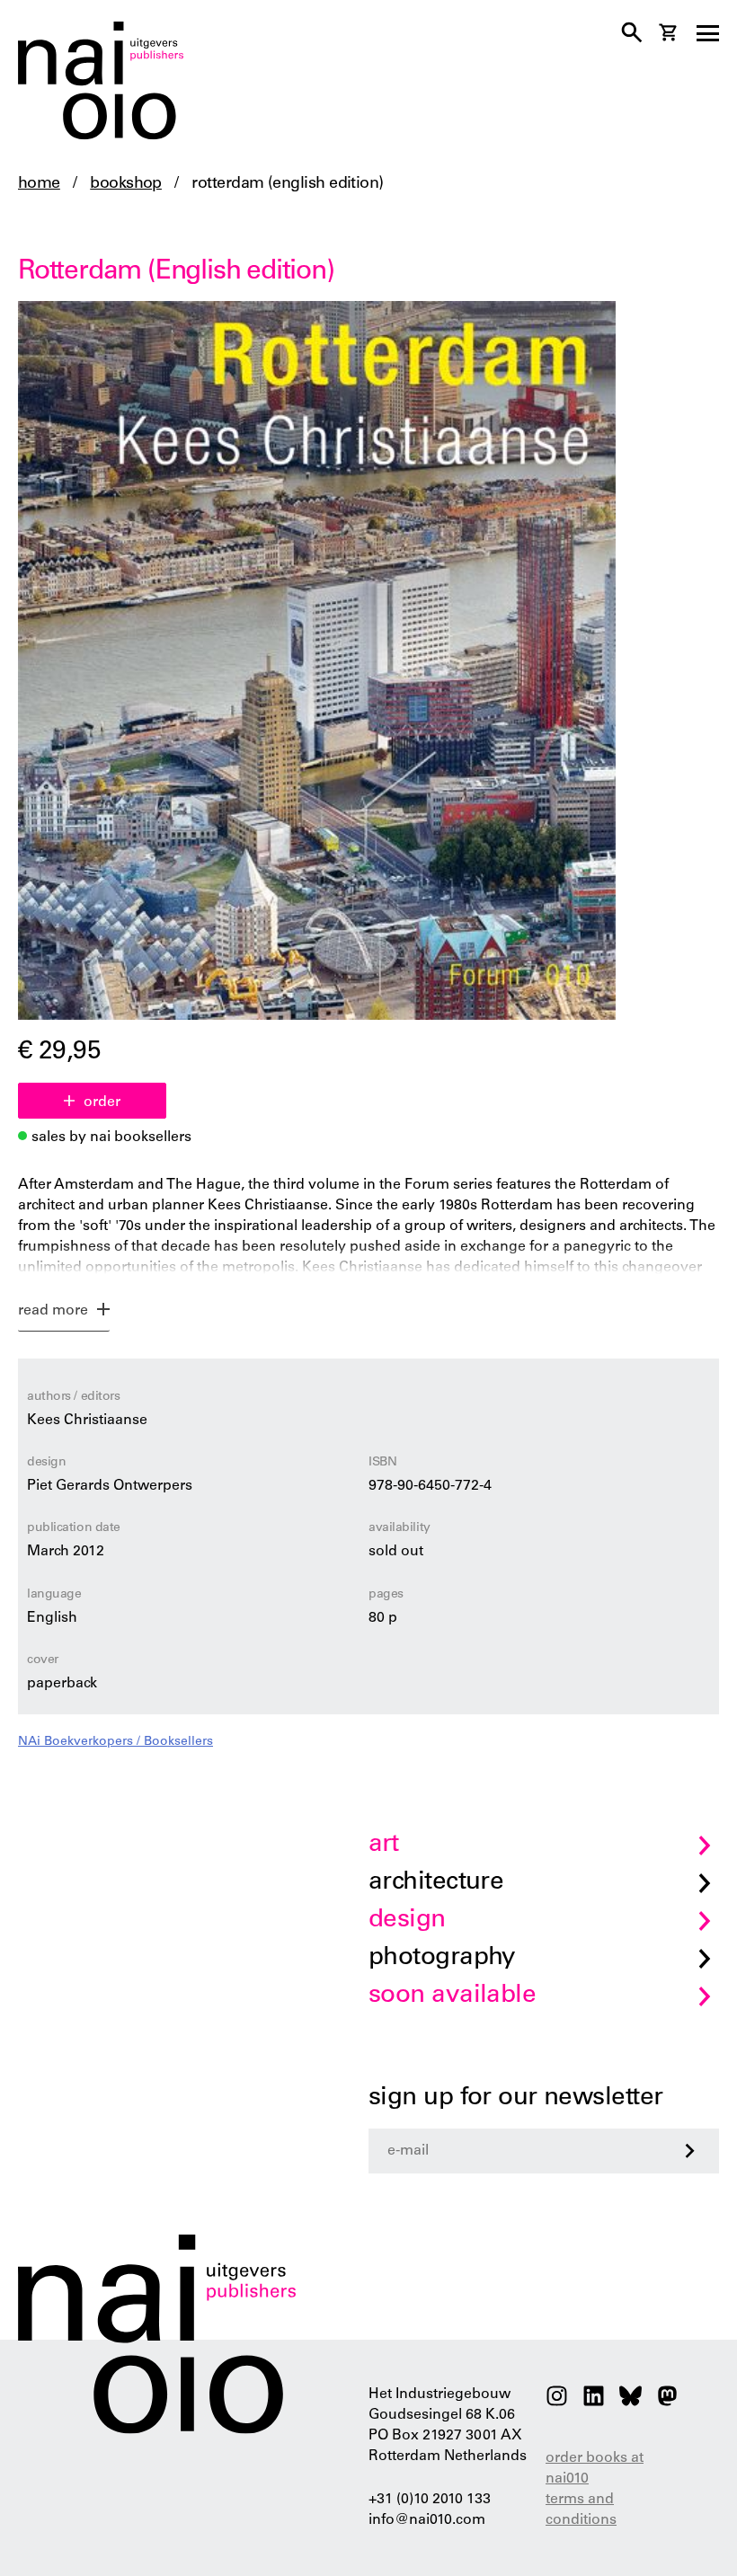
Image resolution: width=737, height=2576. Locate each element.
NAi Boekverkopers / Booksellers (115, 1742)
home (39, 184)
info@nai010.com (427, 2520)
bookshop (126, 184)
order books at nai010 (595, 2469)
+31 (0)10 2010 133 (430, 2500)
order (102, 1102)
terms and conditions (581, 2510)
